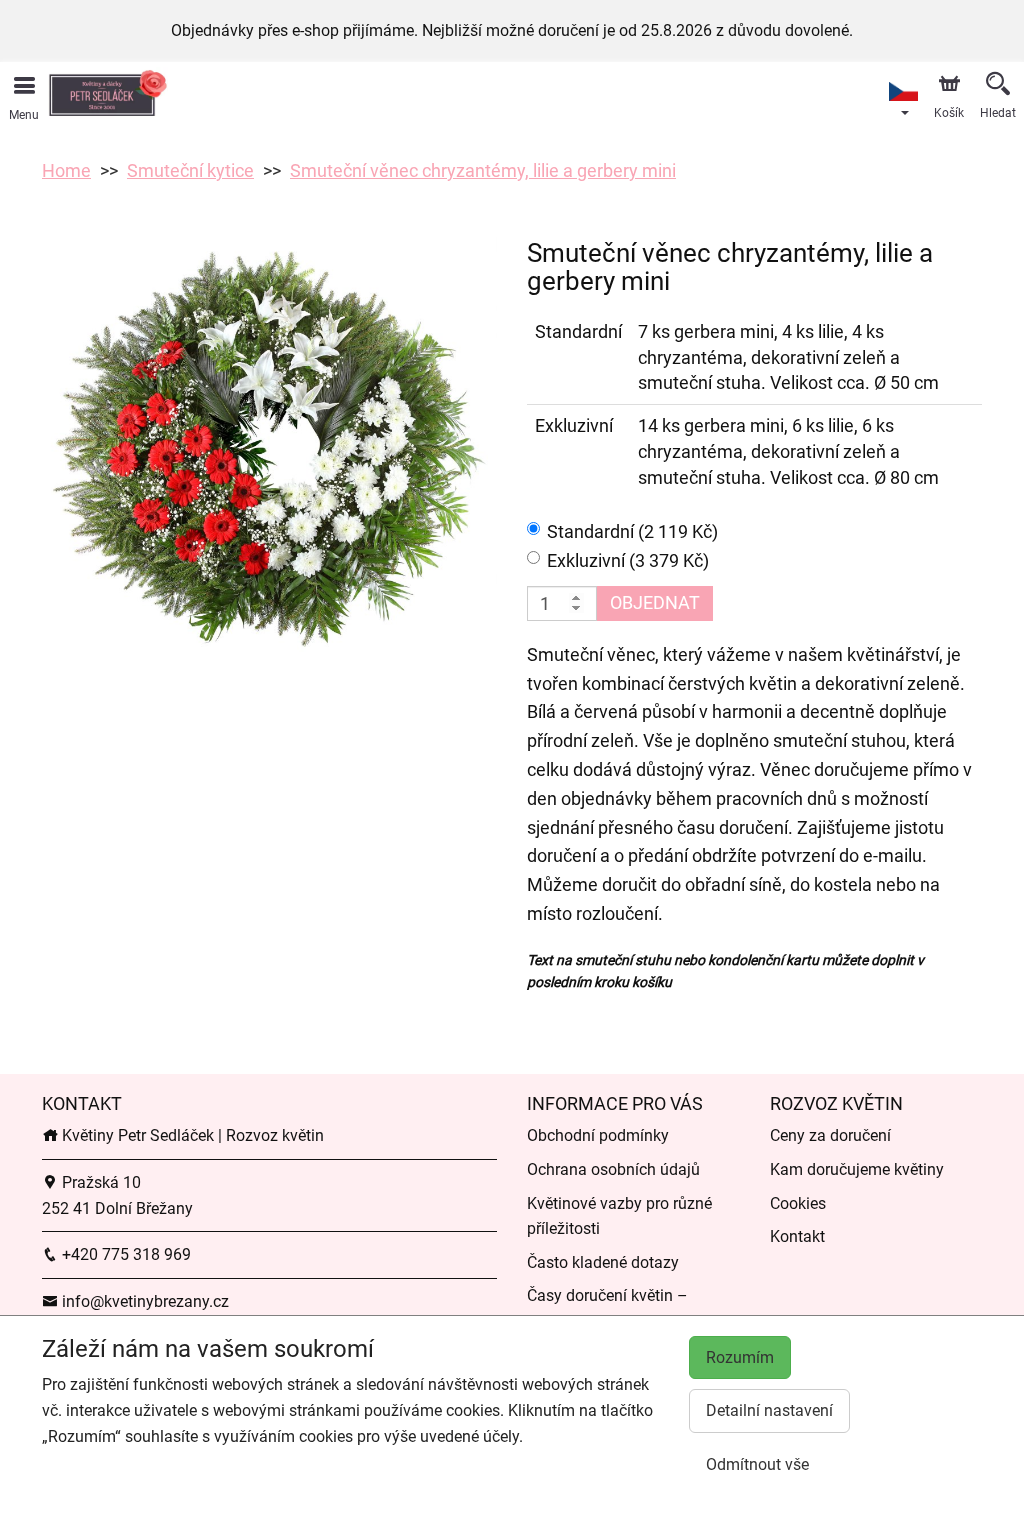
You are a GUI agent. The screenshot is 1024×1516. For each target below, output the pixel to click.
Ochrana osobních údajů (613, 1169)
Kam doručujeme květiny (857, 1169)
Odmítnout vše (757, 1464)
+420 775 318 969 (124, 1254)
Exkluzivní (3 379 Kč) (628, 560)
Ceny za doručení (830, 1135)
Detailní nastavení (769, 1410)
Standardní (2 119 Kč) (632, 531)
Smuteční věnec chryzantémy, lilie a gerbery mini (483, 170)
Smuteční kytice (190, 170)
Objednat (655, 602)
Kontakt (797, 1236)
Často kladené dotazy (603, 1262)
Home (66, 170)
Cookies (798, 1203)
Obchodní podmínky (598, 1135)
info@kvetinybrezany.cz (143, 1301)
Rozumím (740, 1357)
